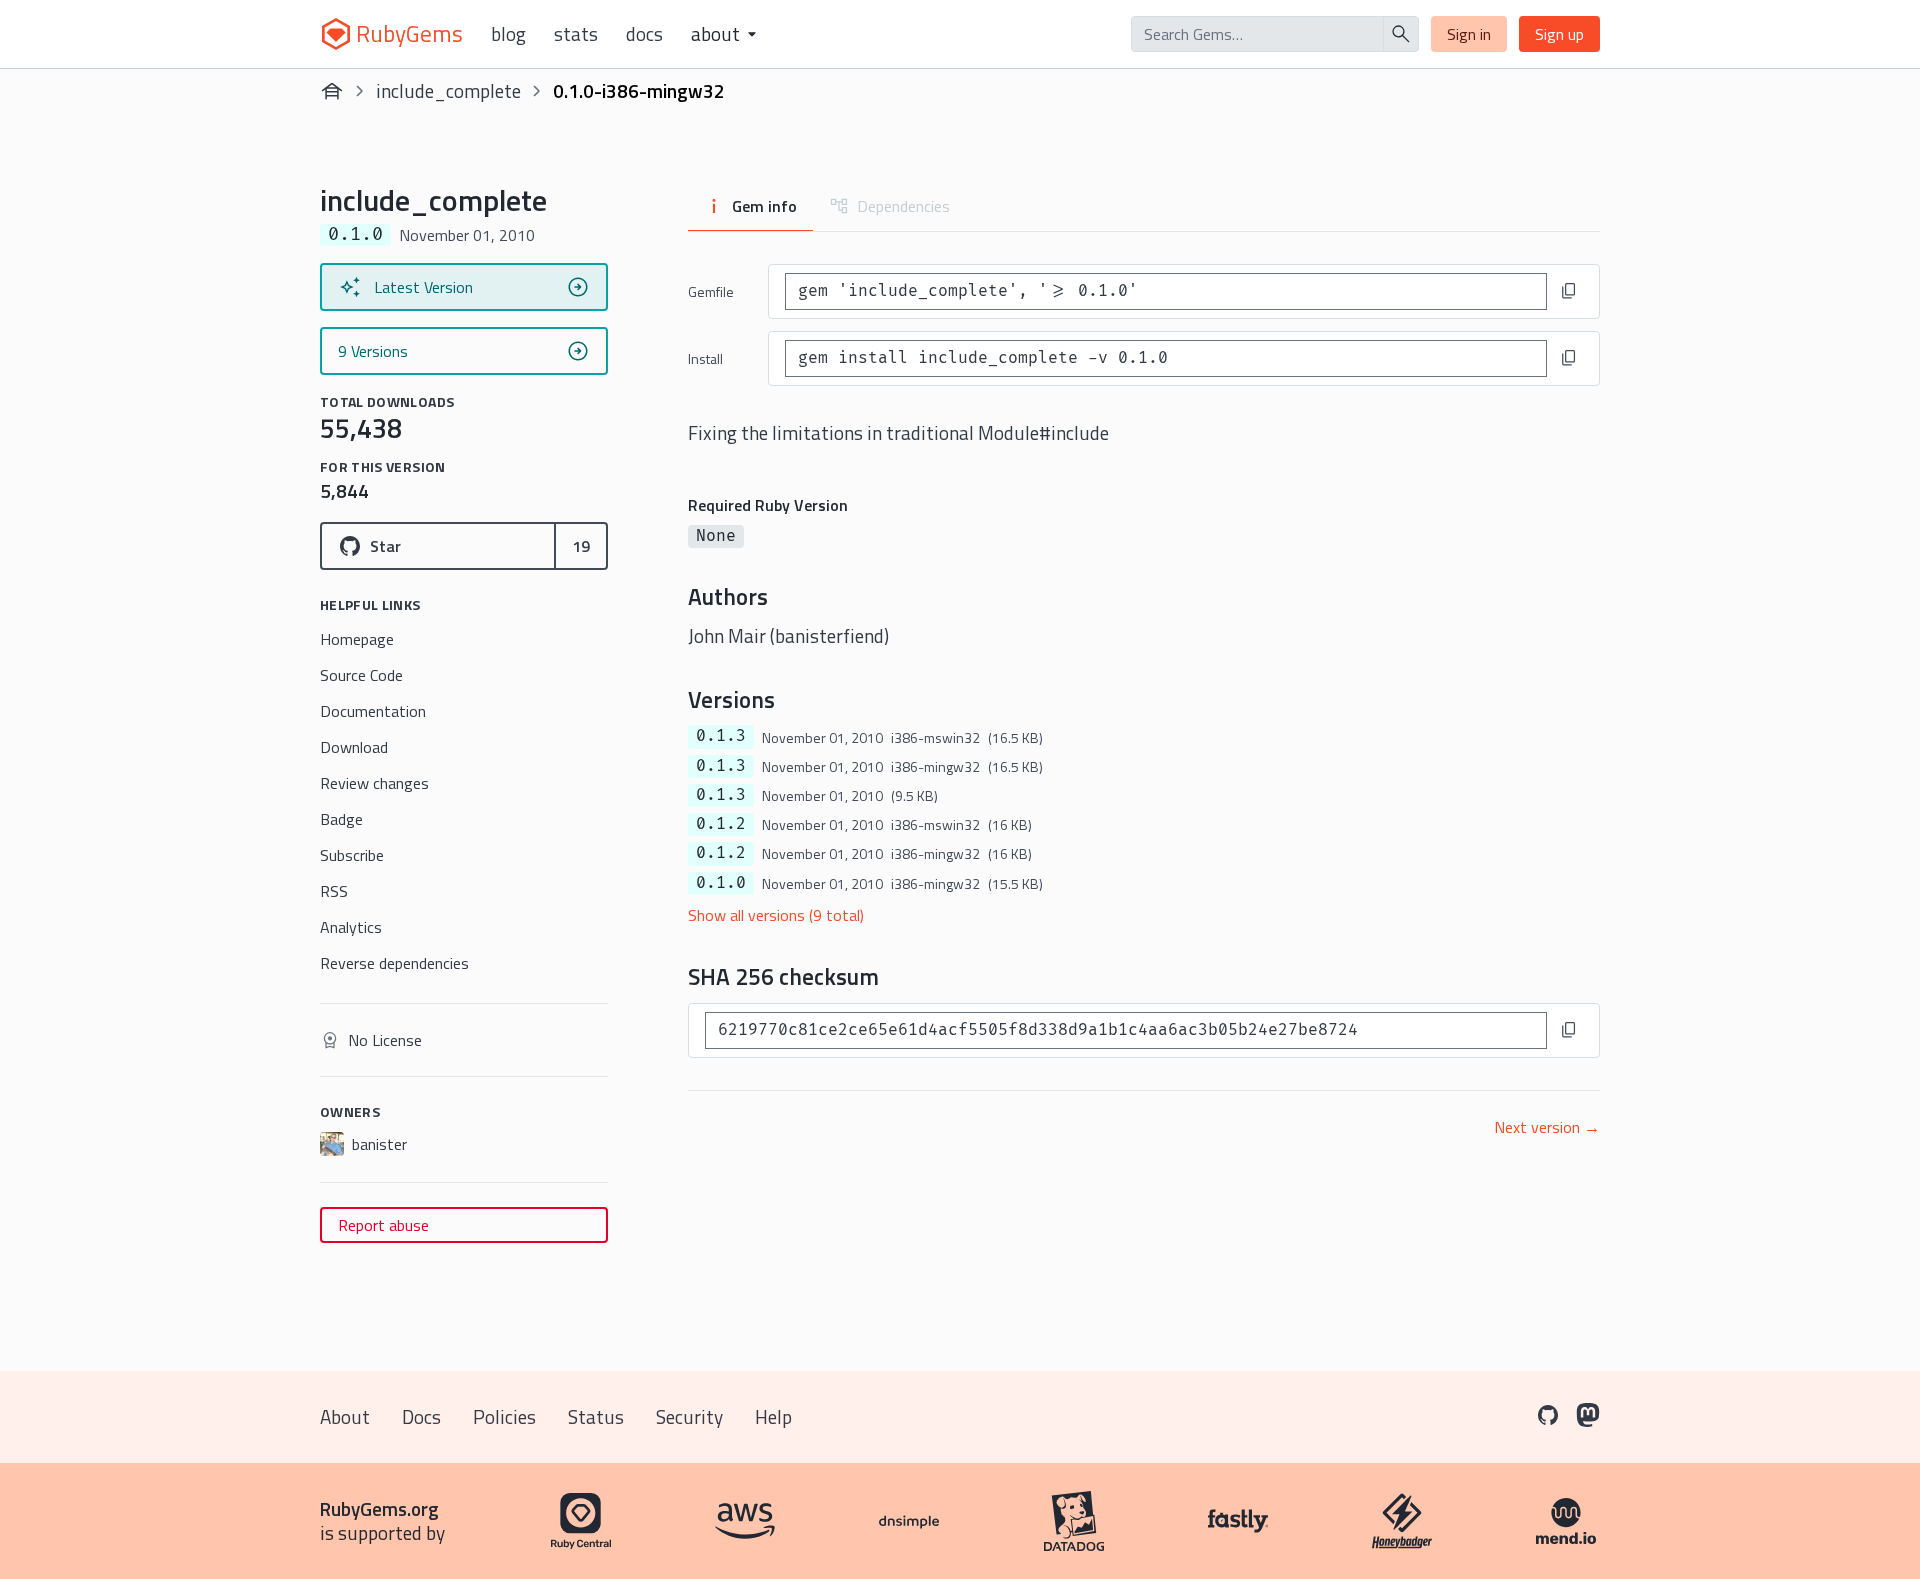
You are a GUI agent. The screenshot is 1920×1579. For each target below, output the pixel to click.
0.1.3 (721, 736)
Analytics (351, 927)
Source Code (361, 675)
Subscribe (352, 855)
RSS (334, 891)
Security (689, 1416)
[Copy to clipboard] (1569, 291)
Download (354, 747)
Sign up (1559, 34)
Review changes (374, 783)
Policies (504, 1416)
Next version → (1547, 1127)
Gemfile (711, 291)
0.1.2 (721, 824)
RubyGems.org (379, 1508)
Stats (576, 34)
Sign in (1469, 34)
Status (596, 1416)
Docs (644, 34)
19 (581, 546)
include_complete (448, 90)
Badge (341, 819)
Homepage (357, 639)
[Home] (332, 91)
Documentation (373, 711)
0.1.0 (721, 883)
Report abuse (383, 1225)
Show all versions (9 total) (776, 915)
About (345, 1416)
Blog (508, 34)
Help (773, 1416)
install (705, 358)
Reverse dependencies (394, 963)
